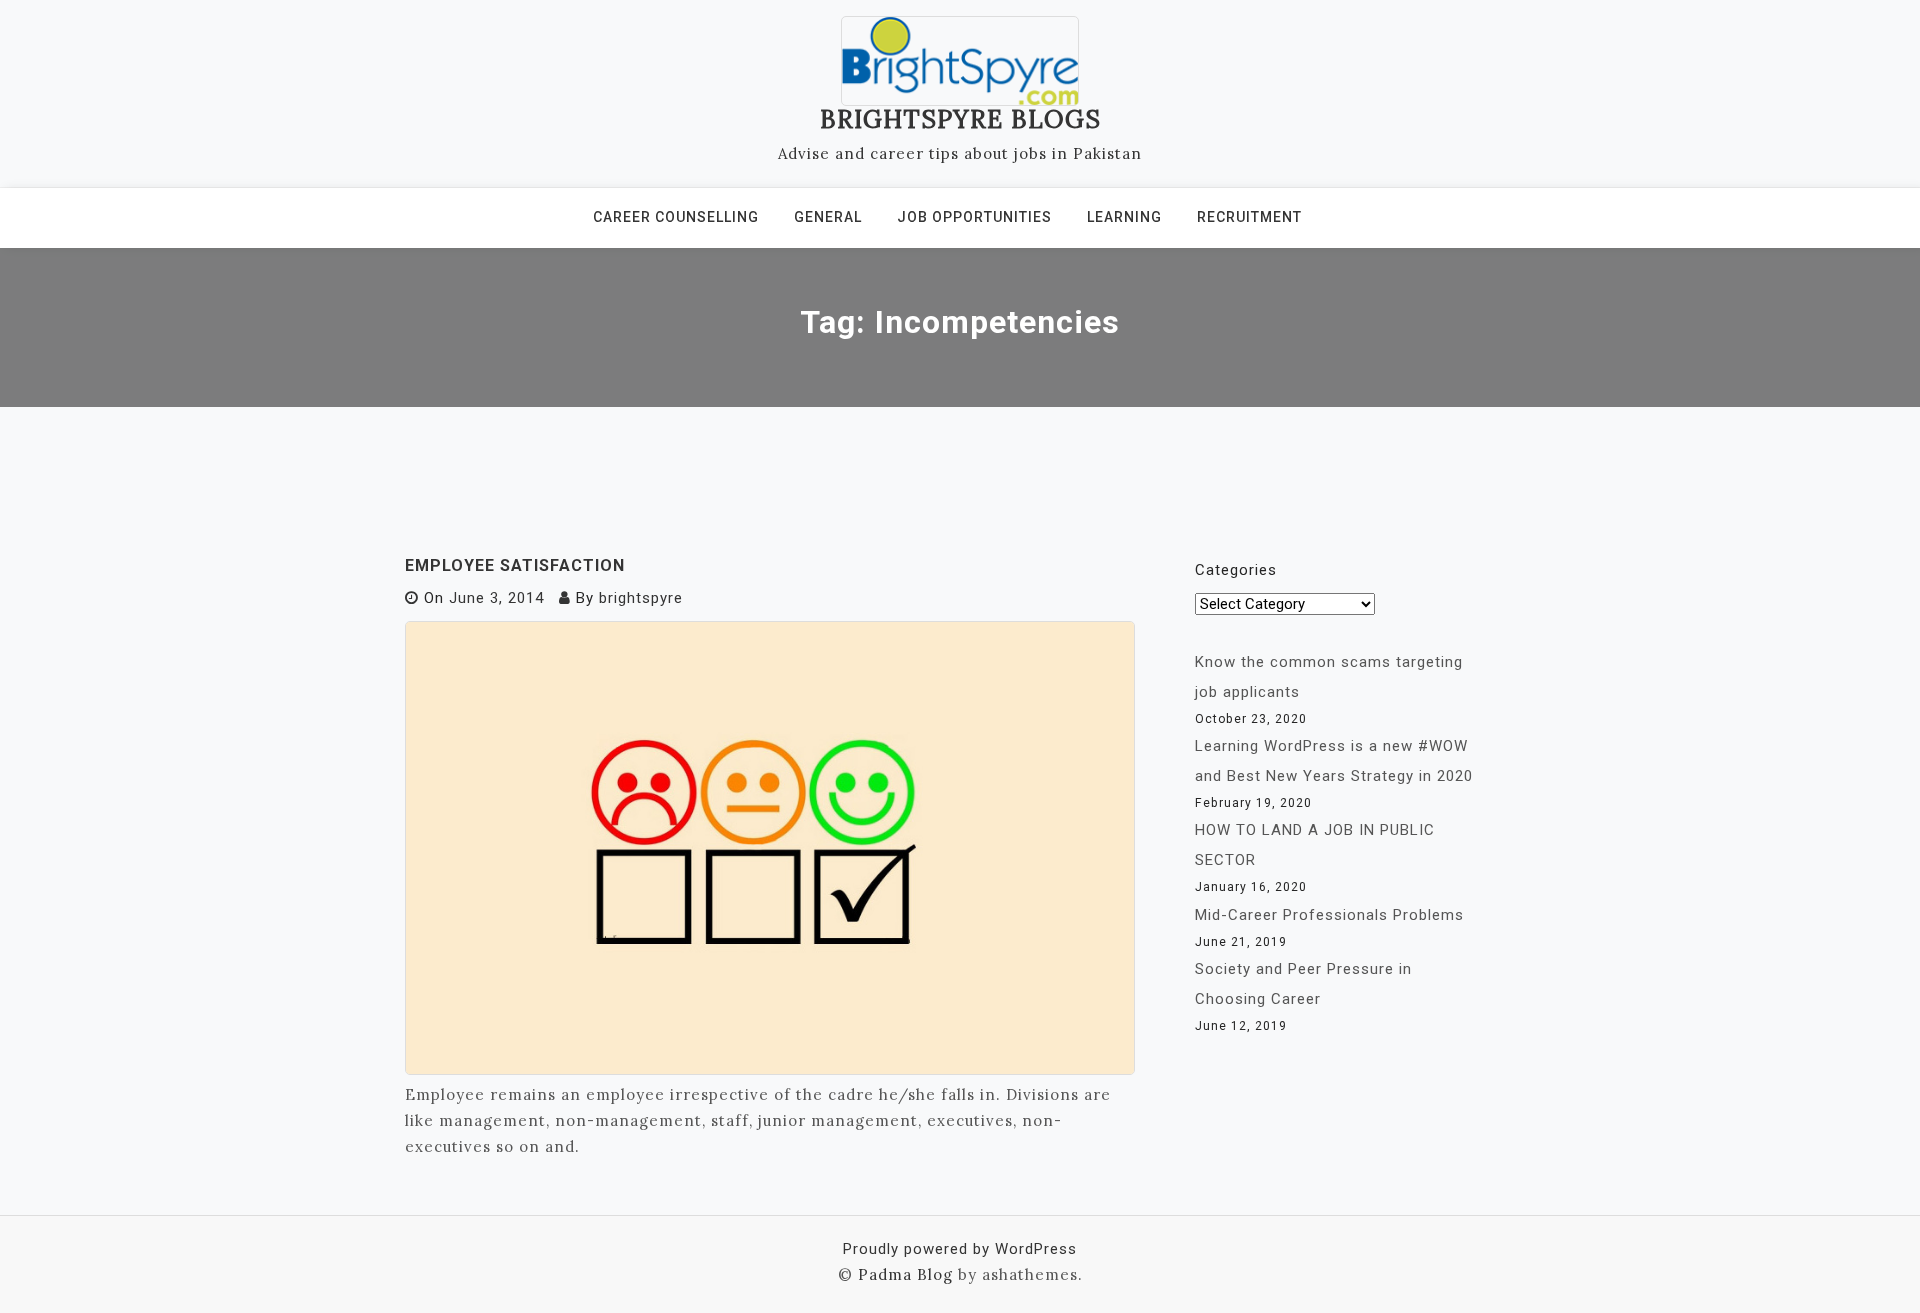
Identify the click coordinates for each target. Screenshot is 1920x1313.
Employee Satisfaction (515, 565)
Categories (1236, 570)
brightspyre (641, 598)
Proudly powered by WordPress (960, 1249)
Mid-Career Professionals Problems (1329, 915)
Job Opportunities (974, 217)
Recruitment (1249, 217)
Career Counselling (676, 217)
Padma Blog (905, 1274)
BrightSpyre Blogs (960, 119)
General (828, 217)
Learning (1124, 217)
